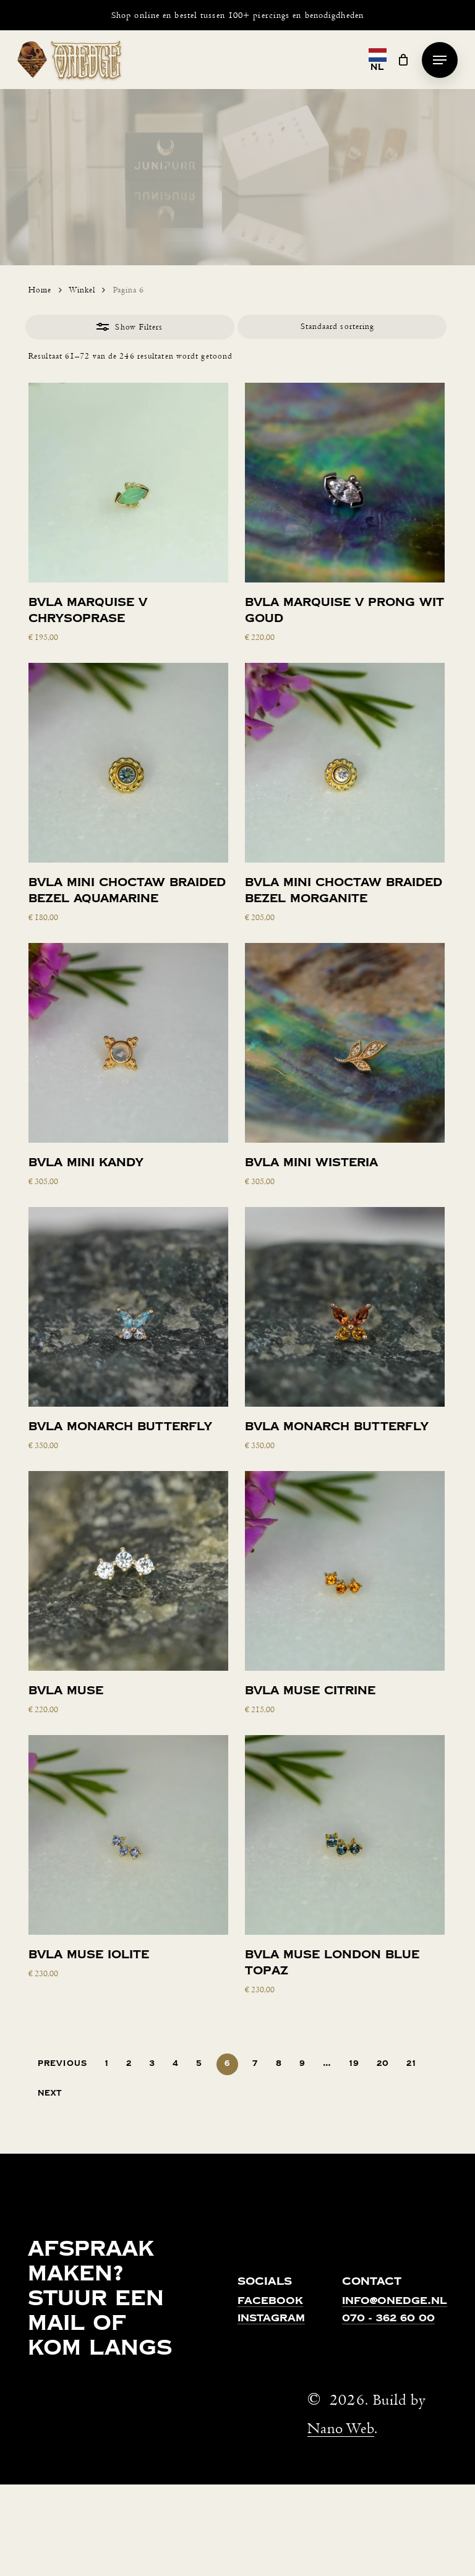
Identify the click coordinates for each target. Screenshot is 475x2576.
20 (383, 2063)
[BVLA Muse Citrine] (345, 1571)
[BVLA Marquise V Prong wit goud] (345, 483)
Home (40, 290)
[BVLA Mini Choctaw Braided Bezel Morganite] (345, 763)
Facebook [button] (270, 2301)
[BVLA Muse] (128, 1571)
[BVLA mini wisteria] (345, 1043)
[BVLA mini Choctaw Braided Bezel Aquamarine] (128, 763)
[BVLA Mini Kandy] (128, 1043)
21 (411, 2063)
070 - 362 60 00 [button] (388, 2319)
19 (354, 2063)
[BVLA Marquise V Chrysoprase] (128, 483)
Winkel (82, 290)
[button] (440, 60)
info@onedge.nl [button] (395, 2301)
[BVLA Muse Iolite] (128, 1835)
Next (50, 2093)
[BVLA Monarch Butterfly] (128, 1307)
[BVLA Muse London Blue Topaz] (345, 1835)
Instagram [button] (271, 2319)
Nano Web (341, 2429)
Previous (62, 2063)
